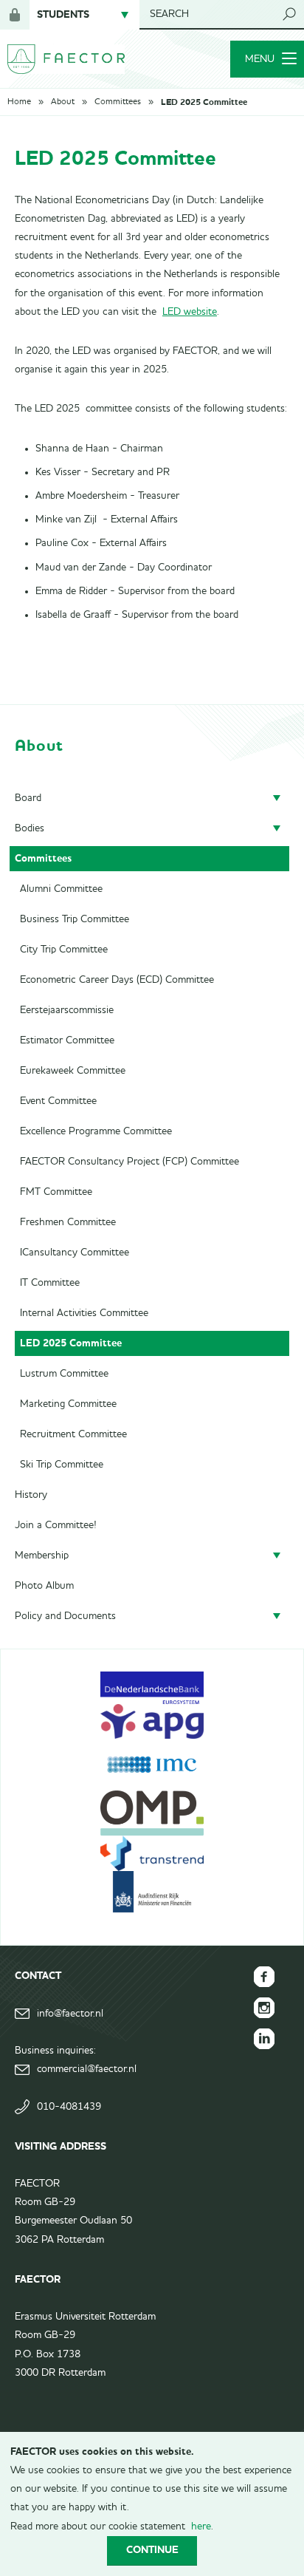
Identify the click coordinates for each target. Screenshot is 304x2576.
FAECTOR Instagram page (264, 2008)
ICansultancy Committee (75, 1253)
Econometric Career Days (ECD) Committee (117, 980)
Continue (152, 2550)
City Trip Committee (64, 950)
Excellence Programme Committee (96, 1131)
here (201, 2526)
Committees (118, 102)
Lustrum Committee (64, 1374)
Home (19, 102)
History (31, 1495)
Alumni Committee (61, 889)
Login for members (15, 15)
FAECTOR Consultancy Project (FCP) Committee (129, 1162)
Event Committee (58, 1101)
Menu (260, 59)
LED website (190, 312)
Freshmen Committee (68, 1222)
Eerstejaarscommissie (67, 1010)
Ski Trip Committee (62, 1465)
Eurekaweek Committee (73, 1071)
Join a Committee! (56, 1525)
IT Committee (50, 1283)
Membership (42, 1556)
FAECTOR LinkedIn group (264, 2039)
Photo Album (44, 1586)
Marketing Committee (68, 1404)
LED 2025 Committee (204, 102)
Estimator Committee (67, 1040)
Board (28, 798)
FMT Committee (56, 1192)
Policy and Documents (65, 1616)
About (63, 102)
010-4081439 (69, 2107)
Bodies (30, 828)
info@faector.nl (70, 2014)
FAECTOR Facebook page (264, 1977)
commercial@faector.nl (87, 2069)
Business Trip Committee (75, 919)
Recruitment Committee (73, 1434)
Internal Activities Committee (84, 1313)
